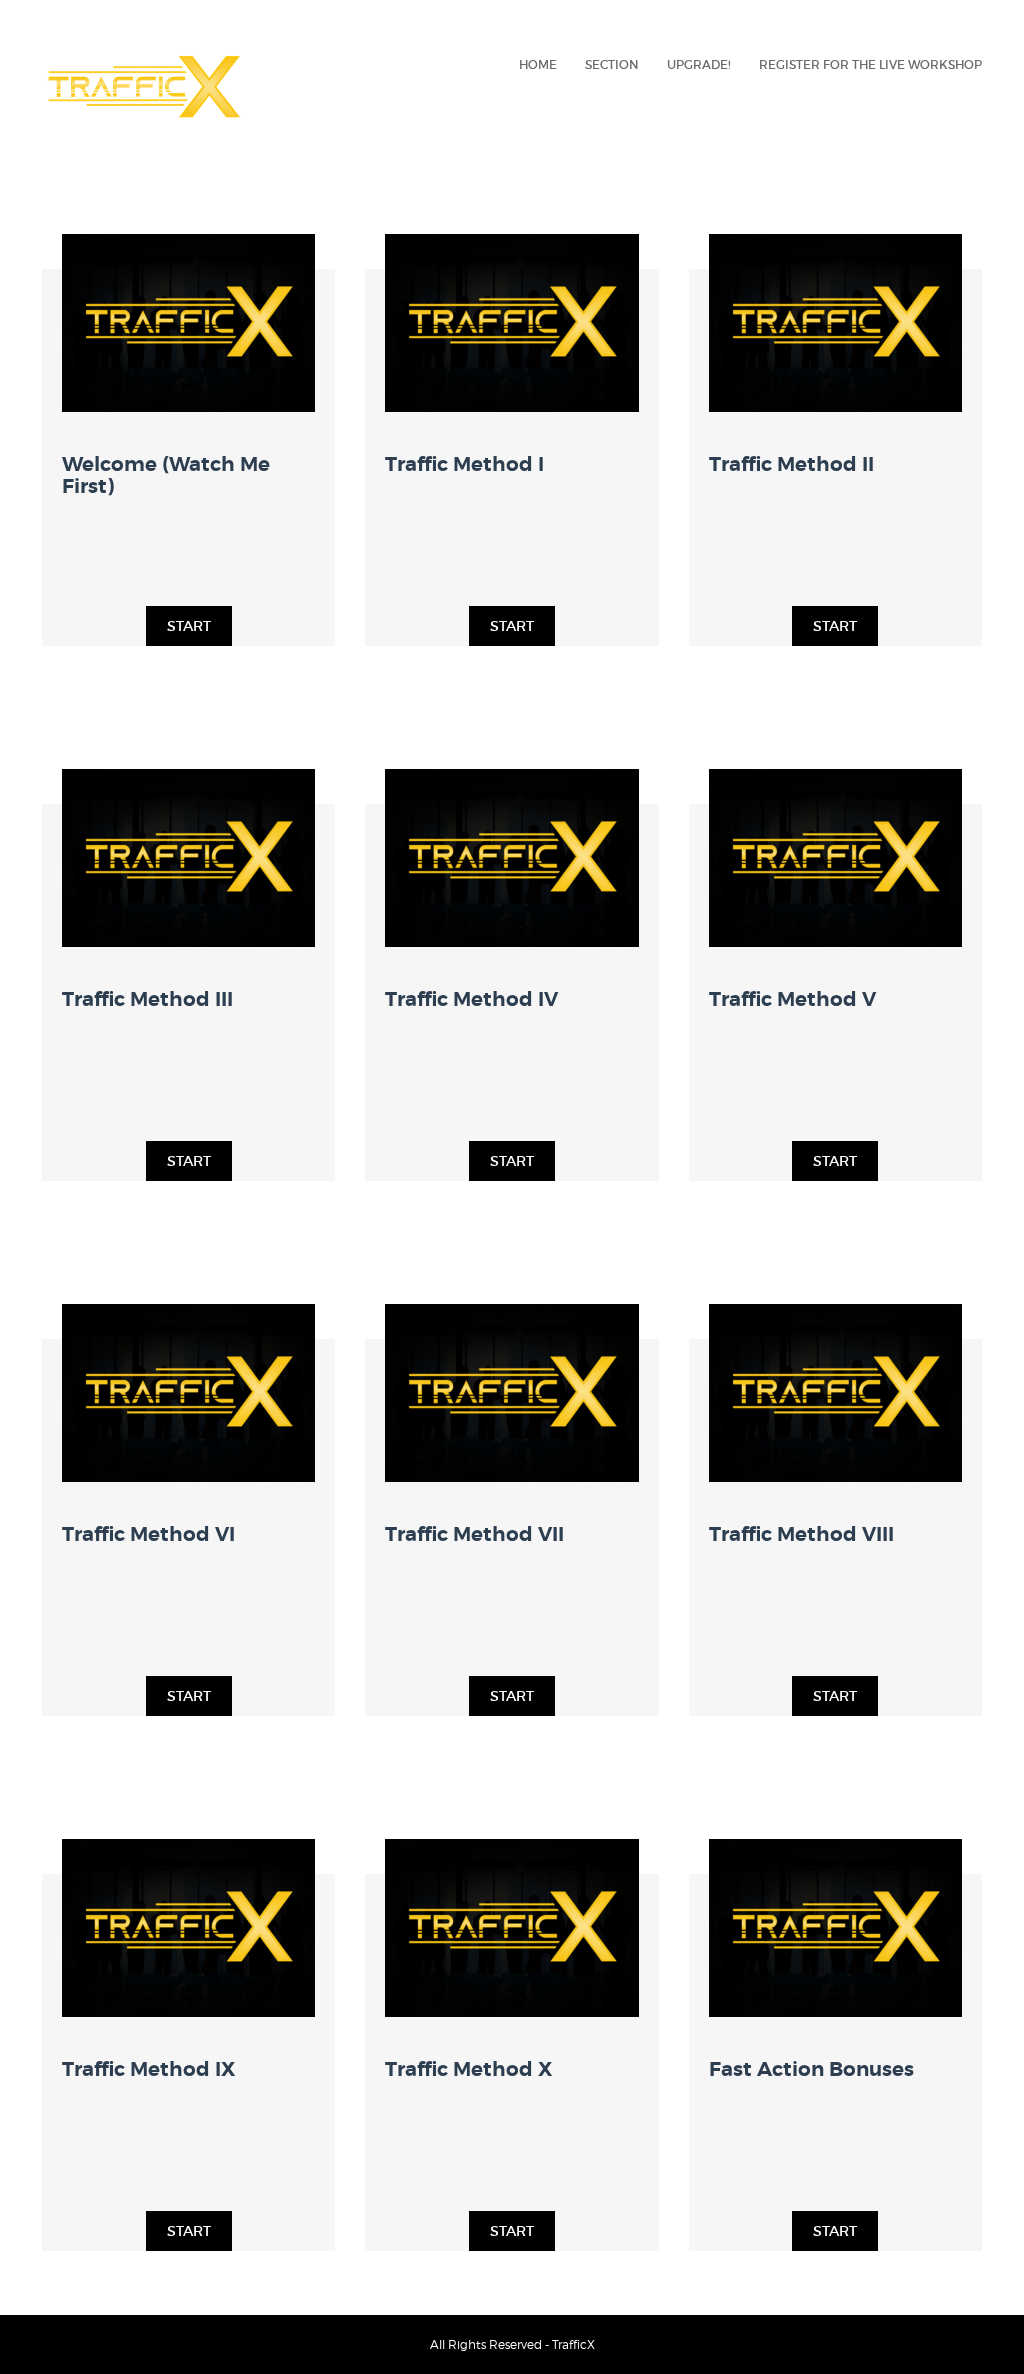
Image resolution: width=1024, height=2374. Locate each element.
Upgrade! (699, 64)
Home (538, 64)
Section (612, 64)
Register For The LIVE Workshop (870, 64)
